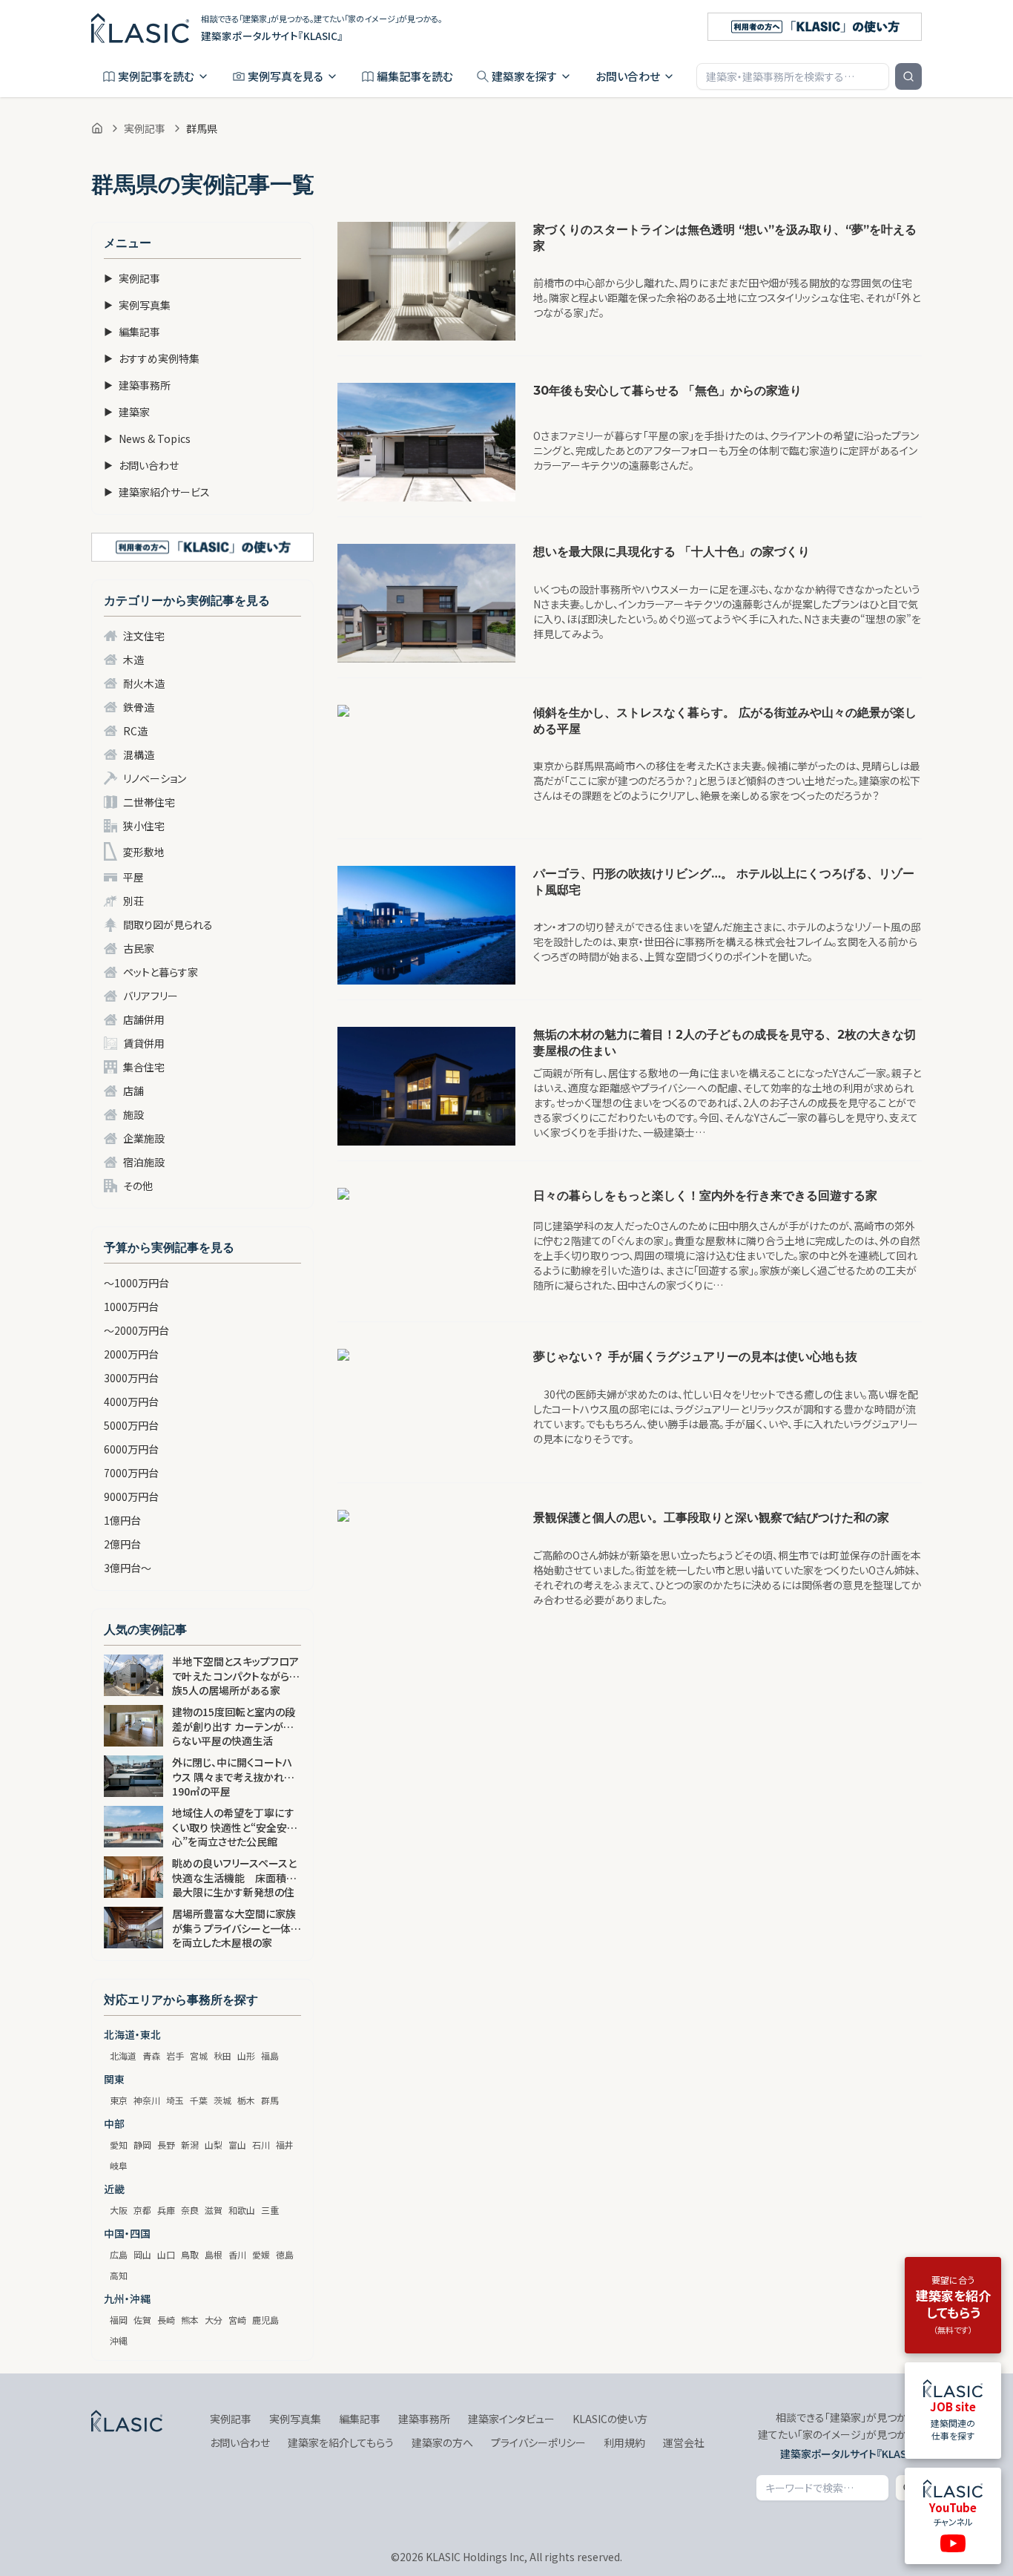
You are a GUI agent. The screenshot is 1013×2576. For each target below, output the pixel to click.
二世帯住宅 (149, 802)
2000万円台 (131, 1354)
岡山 (142, 2254)
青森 (151, 2056)
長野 (166, 2145)
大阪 (119, 2210)
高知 (119, 2275)
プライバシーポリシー (538, 2442)
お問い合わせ (628, 76)
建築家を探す (524, 76)
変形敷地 (144, 852)
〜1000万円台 (136, 1283)
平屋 (133, 877)
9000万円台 (131, 1496)
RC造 (135, 731)
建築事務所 (137, 385)
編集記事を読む (415, 76)
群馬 (270, 2100)
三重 (270, 2210)
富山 (237, 2145)
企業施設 (144, 1138)
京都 (142, 2210)
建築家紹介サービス (157, 492)
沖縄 (119, 2340)
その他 (138, 1186)
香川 (237, 2254)
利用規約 (624, 2442)
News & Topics (147, 438)
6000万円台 (131, 1449)
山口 (166, 2254)
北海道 (123, 2056)
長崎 (166, 2320)
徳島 (285, 2254)
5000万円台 (131, 1425)
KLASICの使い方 (610, 2419)
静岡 (142, 2145)
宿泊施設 (144, 1162)
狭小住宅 (144, 826)
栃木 (246, 2100)
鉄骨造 (139, 707)
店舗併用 (144, 1019)
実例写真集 (137, 305)
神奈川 (147, 2100)
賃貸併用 (144, 1043)
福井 (285, 2145)
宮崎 (237, 2320)
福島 (270, 2056)
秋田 (222, 2056)
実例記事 (145, 128)
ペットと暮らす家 (161, 972)
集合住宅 (144, 1067)
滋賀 (214, 2210)
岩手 (175, 2056)
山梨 (214, 2145)
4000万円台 (131, 1402)
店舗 (133, 1091)
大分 (214, 2320)
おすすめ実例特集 (152, 358)
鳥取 (190, 2254)
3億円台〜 (128, 1568)
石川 (261, 2145)
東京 (119, 2100)
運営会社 (684, 2442)
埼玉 (175, 2100)
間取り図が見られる (168, 924)
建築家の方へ (442, 2442)
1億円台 (122, 1520)
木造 (133, 660)
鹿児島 (265, 2320)
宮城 (199, 2056)
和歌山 (242, 2210)
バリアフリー (151, 996)
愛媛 (261, 2254)
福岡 (119, 2320)
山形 (246, 2056)
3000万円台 (131, 1378)
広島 (119, 2254)
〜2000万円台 (136, 1330)
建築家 (127, 412)
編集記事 (132, 332)
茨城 (222, 2100)
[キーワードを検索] (908, 76)
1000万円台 (131, 1307)
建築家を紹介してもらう (341, 2442)
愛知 (119, 2145)
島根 (214, 2254)
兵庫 (166, 2210)
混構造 (139, 755)
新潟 (190, 2145)
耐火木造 (144, 683)
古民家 (139, 948)
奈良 (190, 2210)
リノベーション (155, 778)
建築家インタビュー (511, 2419)
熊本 (190, 2320)
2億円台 (122, 1544)
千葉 (199, 2100)
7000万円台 (131, 1473)
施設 (133, 1114)
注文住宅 (144, 636)
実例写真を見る (286, 76)
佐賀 (142, 2320)
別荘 (133, 901)
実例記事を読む (156, 76)
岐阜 (119, 2165)
